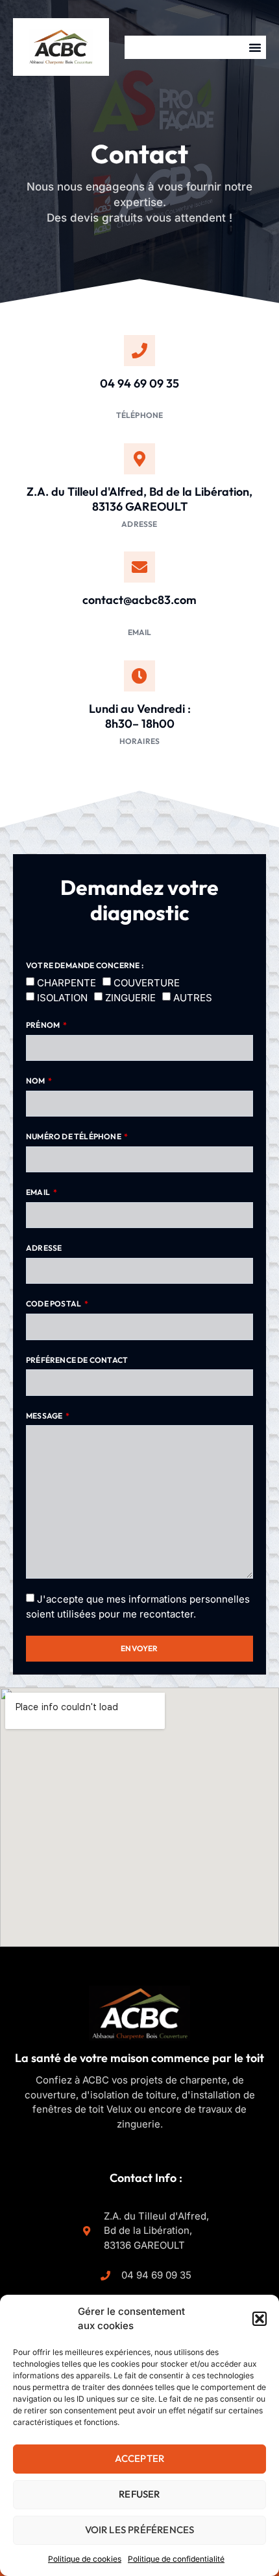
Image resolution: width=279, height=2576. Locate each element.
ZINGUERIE (130, 998)
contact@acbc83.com (139, 600)
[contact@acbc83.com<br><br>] (139, 567)
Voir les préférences (140, 2530)
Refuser (139, 2494)
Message (45, 1416)
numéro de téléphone (74, 1136)
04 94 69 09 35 (139, 383)
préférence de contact (77, 1360)
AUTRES (193, 998)
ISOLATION (62, 998)
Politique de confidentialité (176, 2559)
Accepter (140, 2458)
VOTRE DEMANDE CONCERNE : (85, 965)
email (39, 1192)
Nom (36, 1081)
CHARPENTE (67, 982)
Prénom (43, 1025)
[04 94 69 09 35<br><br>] (139, 351)
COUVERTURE (147, 982)
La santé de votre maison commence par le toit (139, 2058)
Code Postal (54, 1304)
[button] (260, 2319)
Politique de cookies (85, 2559)
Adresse (44, 1248)
